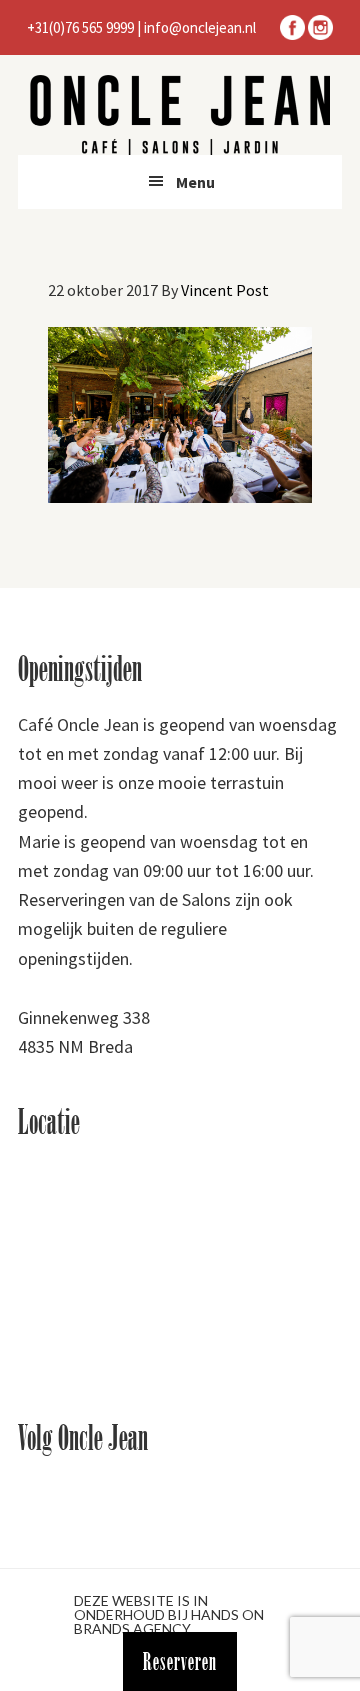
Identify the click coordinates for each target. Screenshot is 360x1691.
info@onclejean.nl (200, 27)
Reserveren (180, 1661)
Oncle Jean (180, 115)
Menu (195, 182)
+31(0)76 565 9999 (80, 27)
